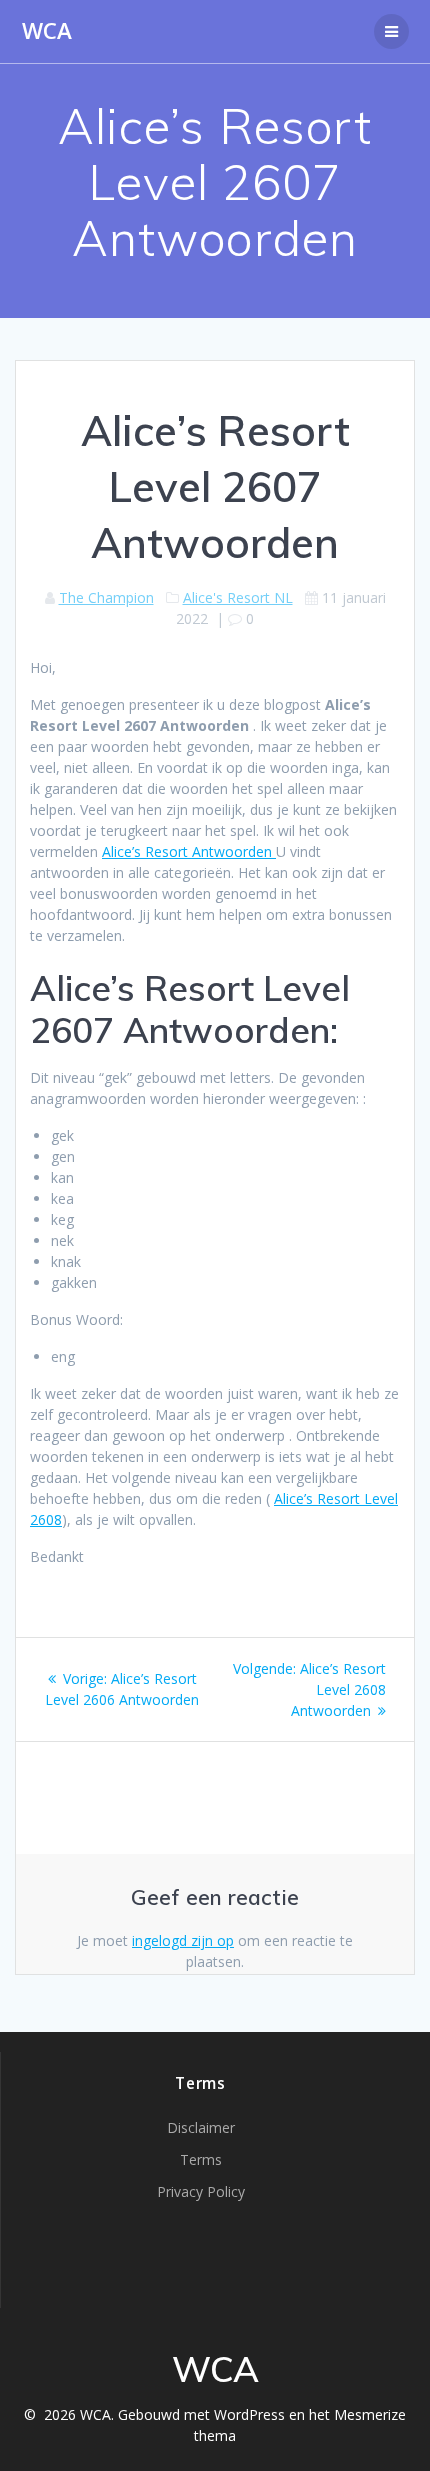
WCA (47, 31)
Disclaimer (201, 2127)
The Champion (106, 597)
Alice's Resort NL (238, 597)
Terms (201, 2159)
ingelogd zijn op (183, 1940)
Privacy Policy (201, 2191)
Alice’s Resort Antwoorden (189, 851)
